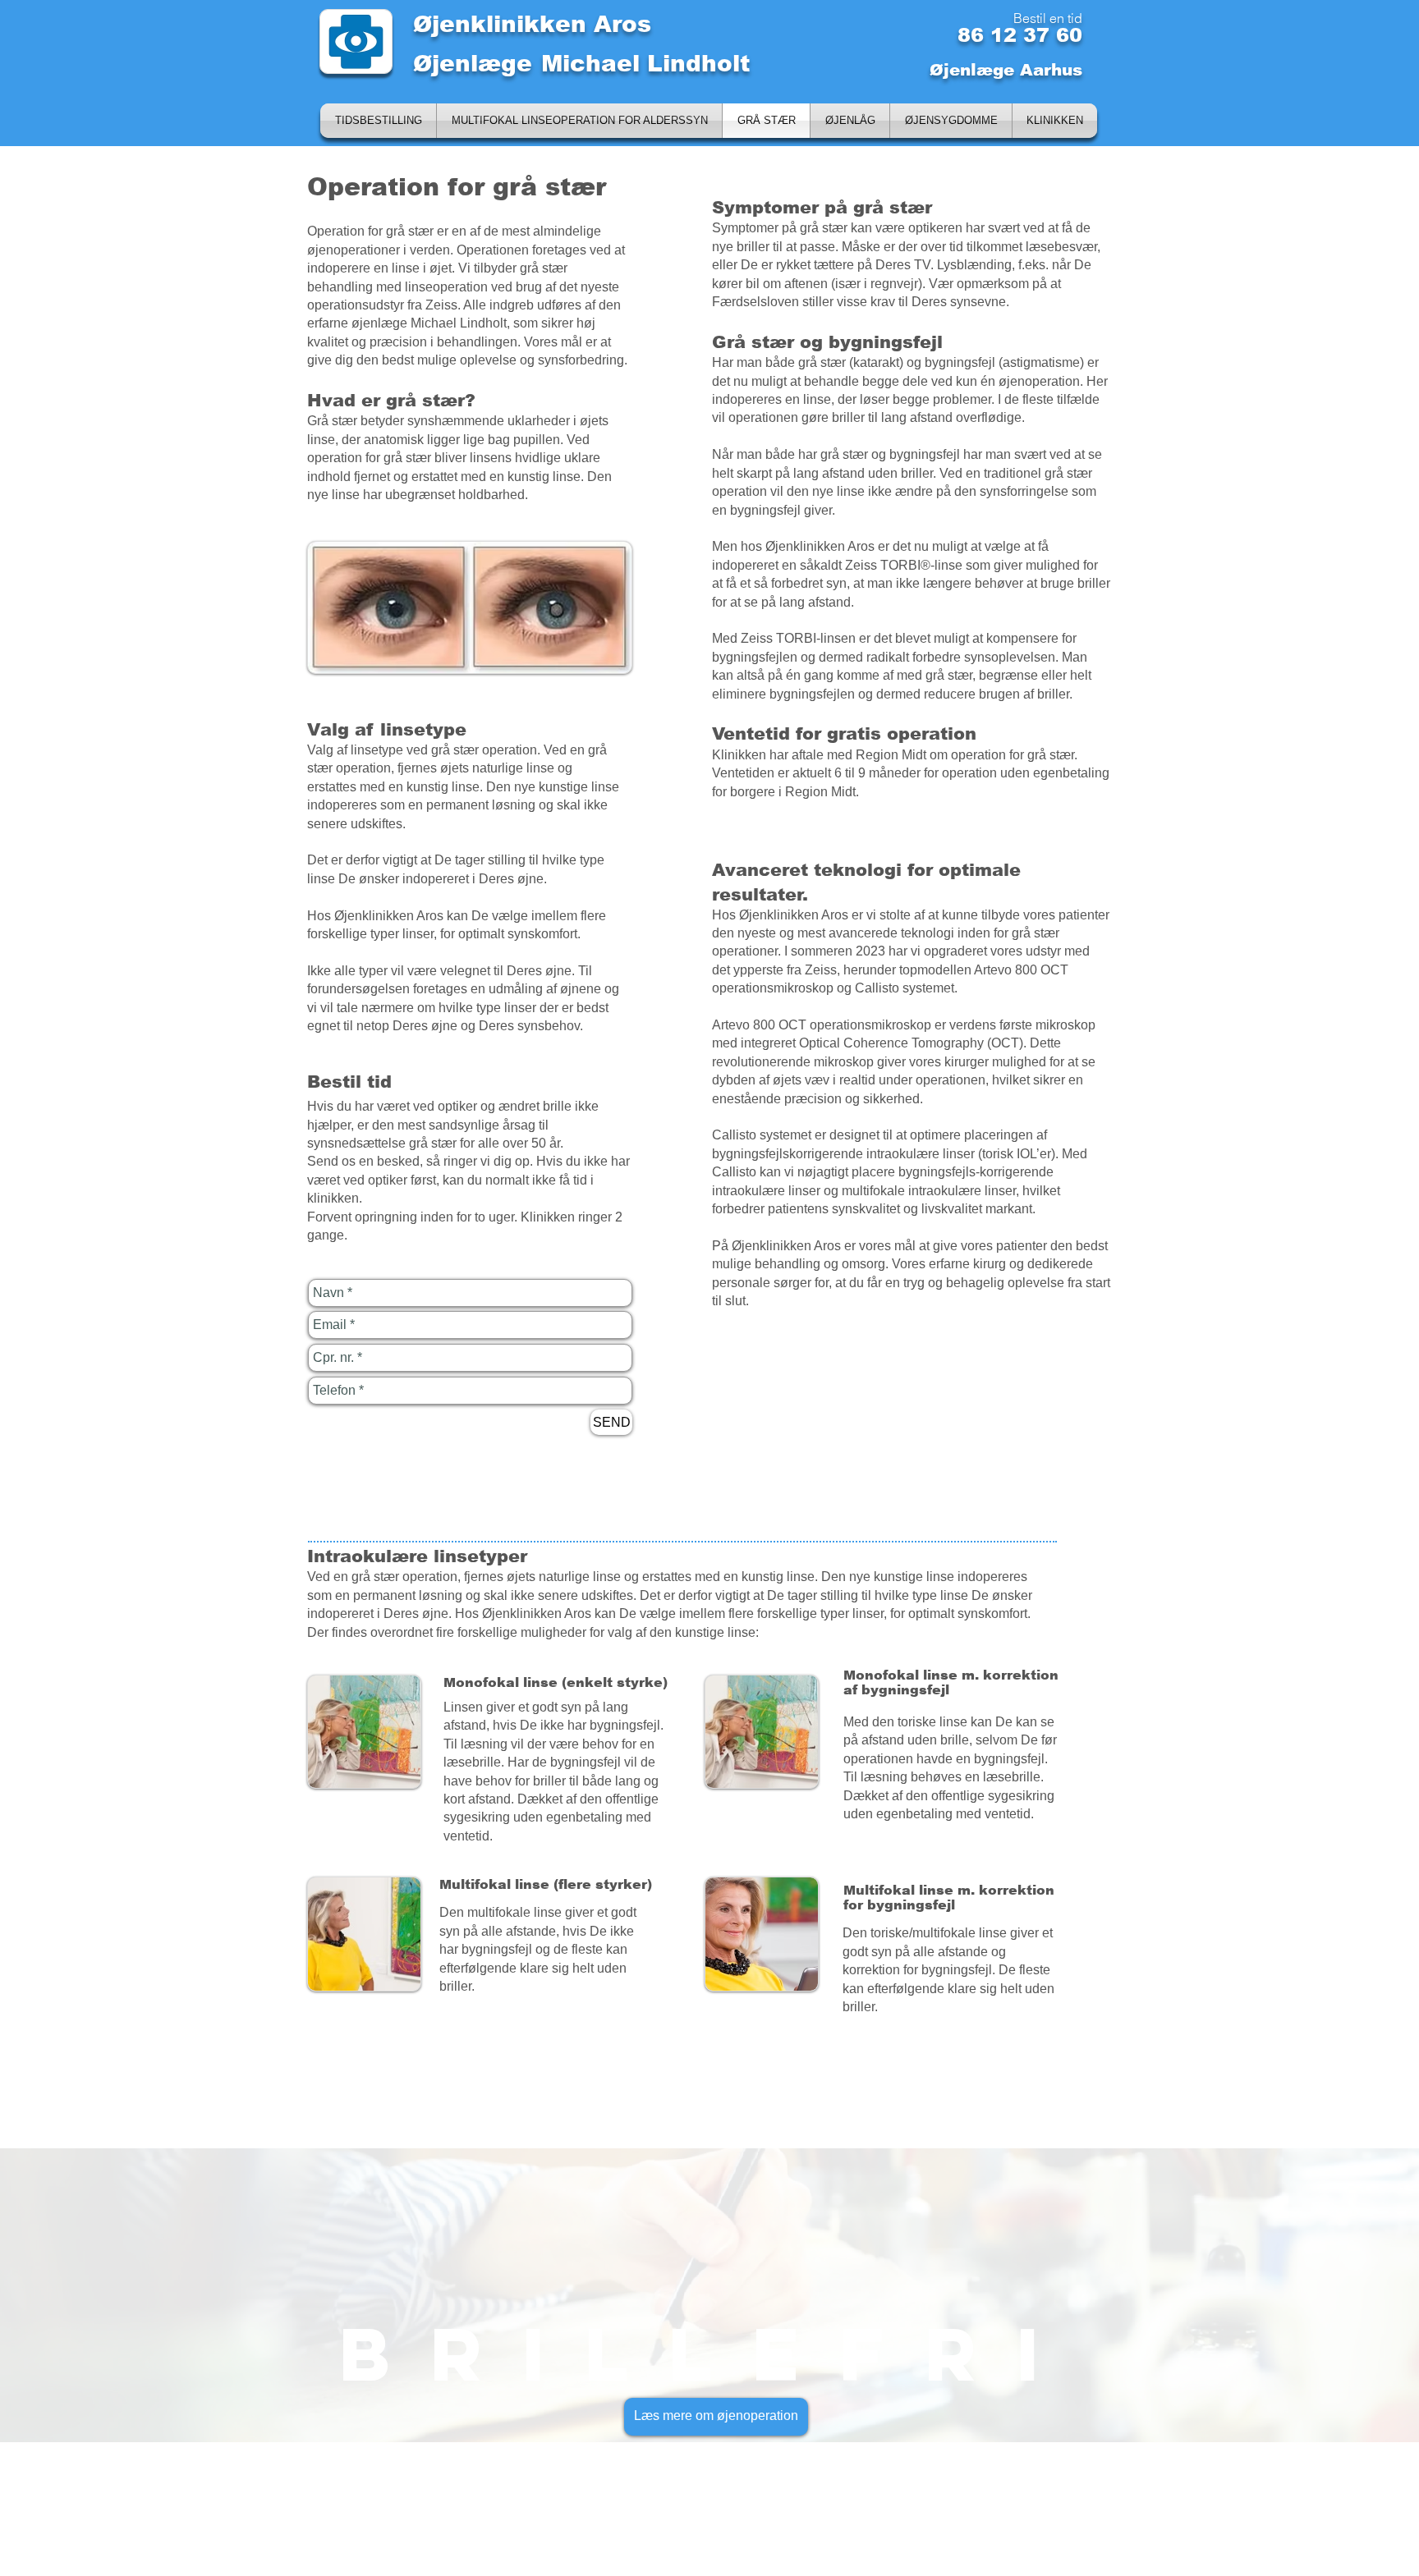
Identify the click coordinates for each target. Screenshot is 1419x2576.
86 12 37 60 (1020, 35)
